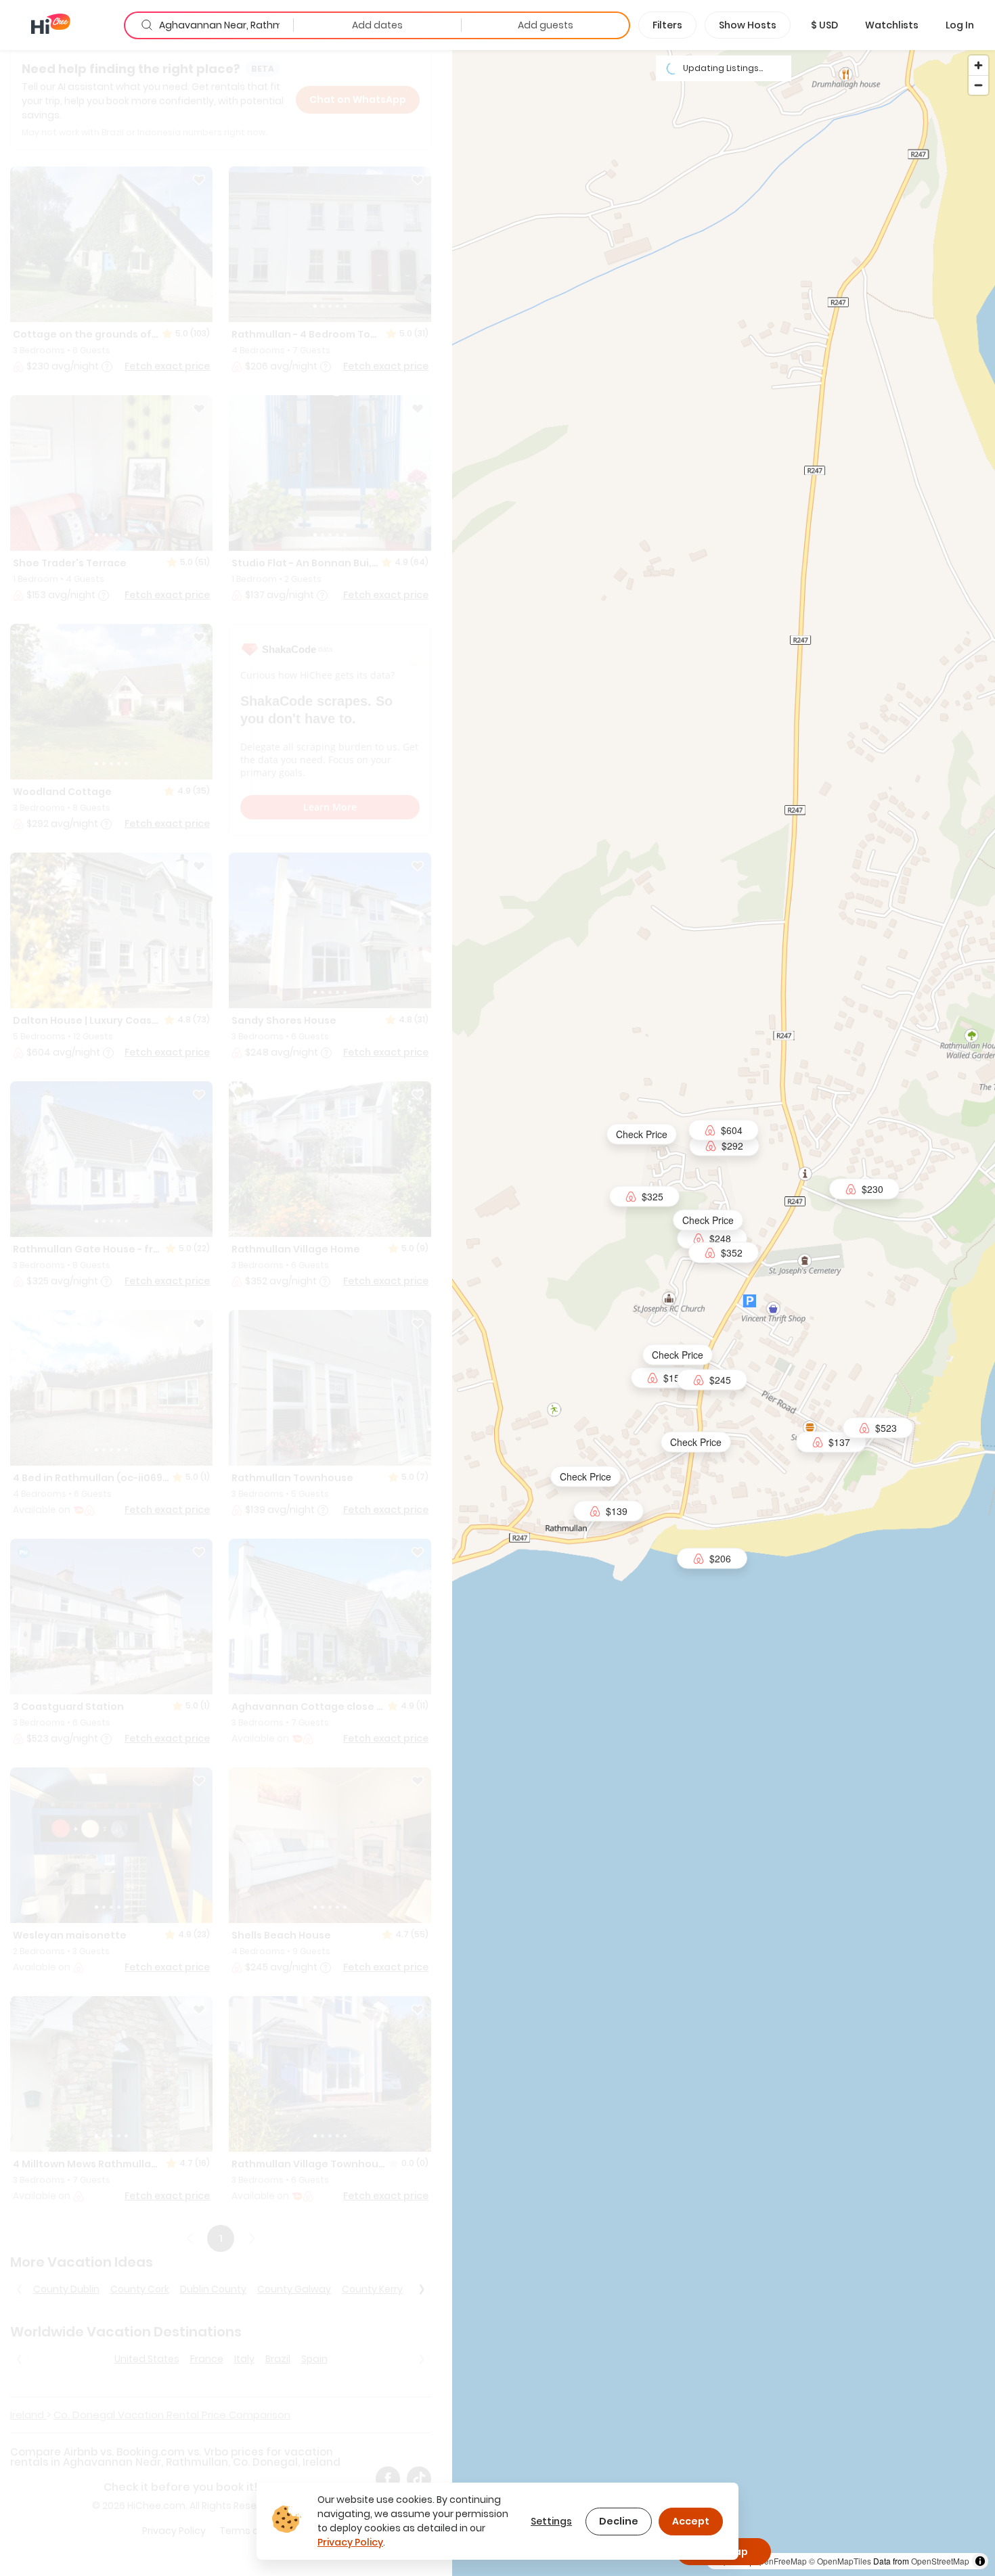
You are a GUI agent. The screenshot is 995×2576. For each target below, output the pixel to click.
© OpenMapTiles (840, 2561)
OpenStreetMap (940, 2561)
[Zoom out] (978, 85)
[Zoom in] (978, 65)
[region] (724, 1312)
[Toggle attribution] (980, 2561)
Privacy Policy (350, 2542)
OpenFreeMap (780, 2561)
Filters (667, 25)
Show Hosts (748, 25)
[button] (824, 25)
